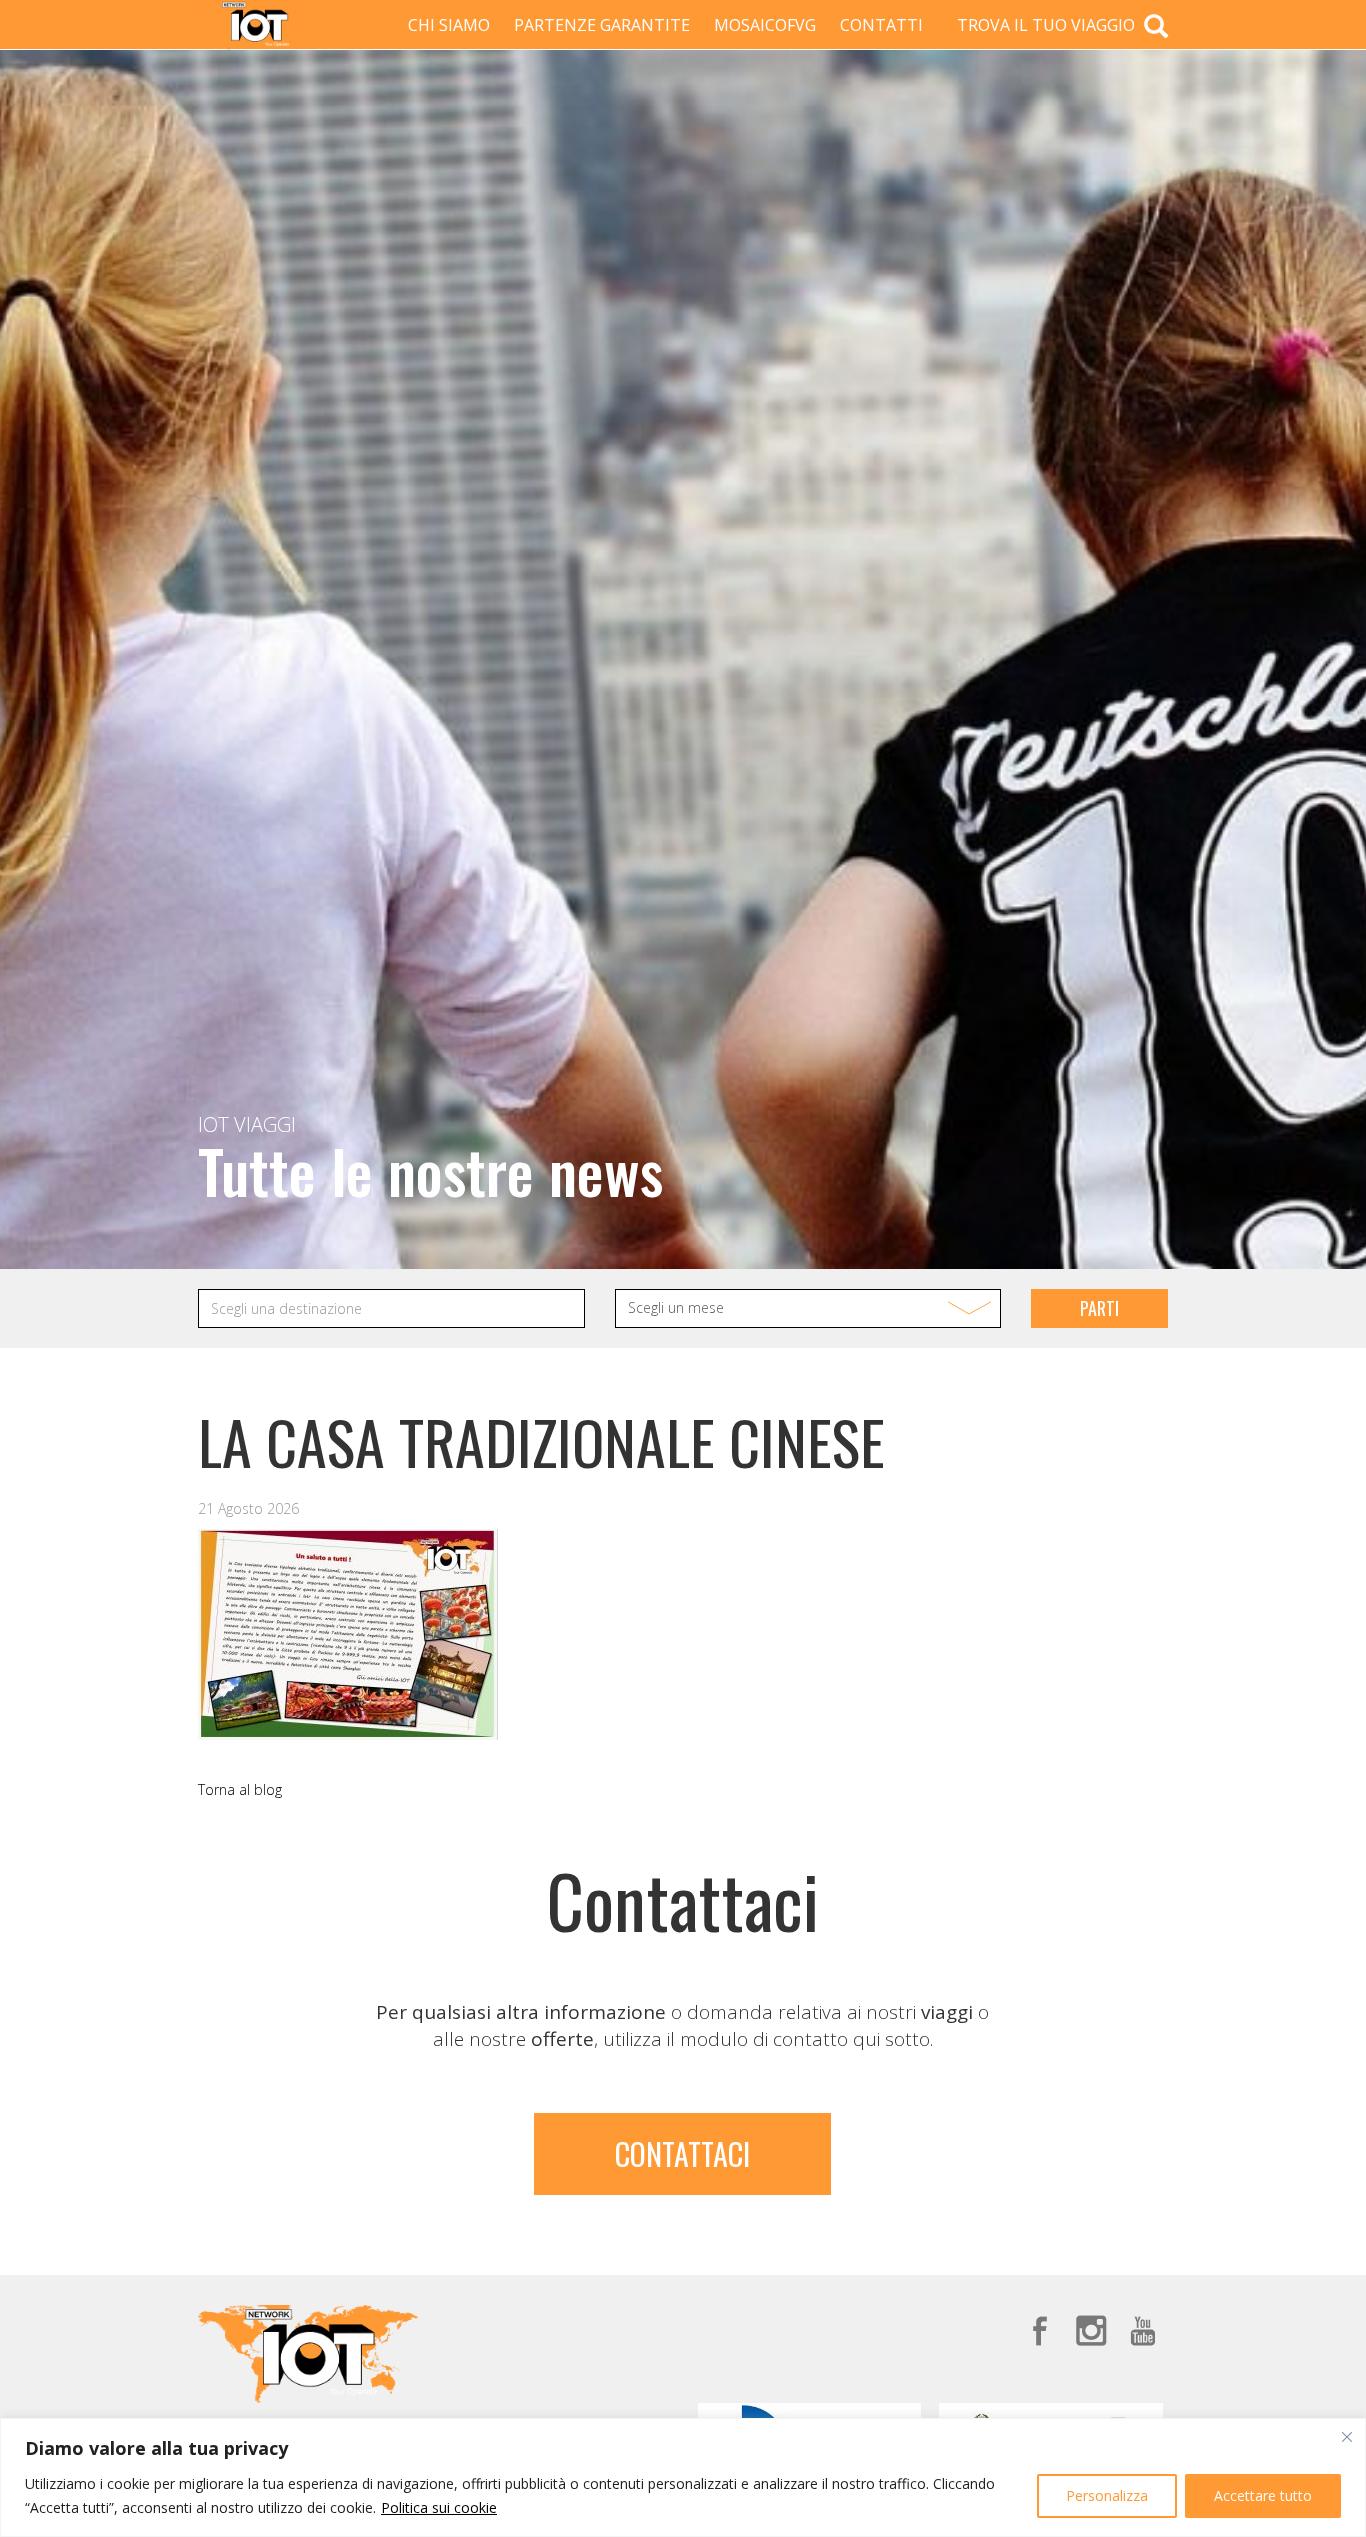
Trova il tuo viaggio (1048, 25)
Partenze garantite (602, 25)
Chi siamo (449, 25)
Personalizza (1107, 2495)
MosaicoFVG (765, 25)
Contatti (881, 25)
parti (1099, 1308)
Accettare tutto (1263, 2495)
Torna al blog (240, 1789)
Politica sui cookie (439, 2507)
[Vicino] (1347, 2437)
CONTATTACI (682, 2153)
